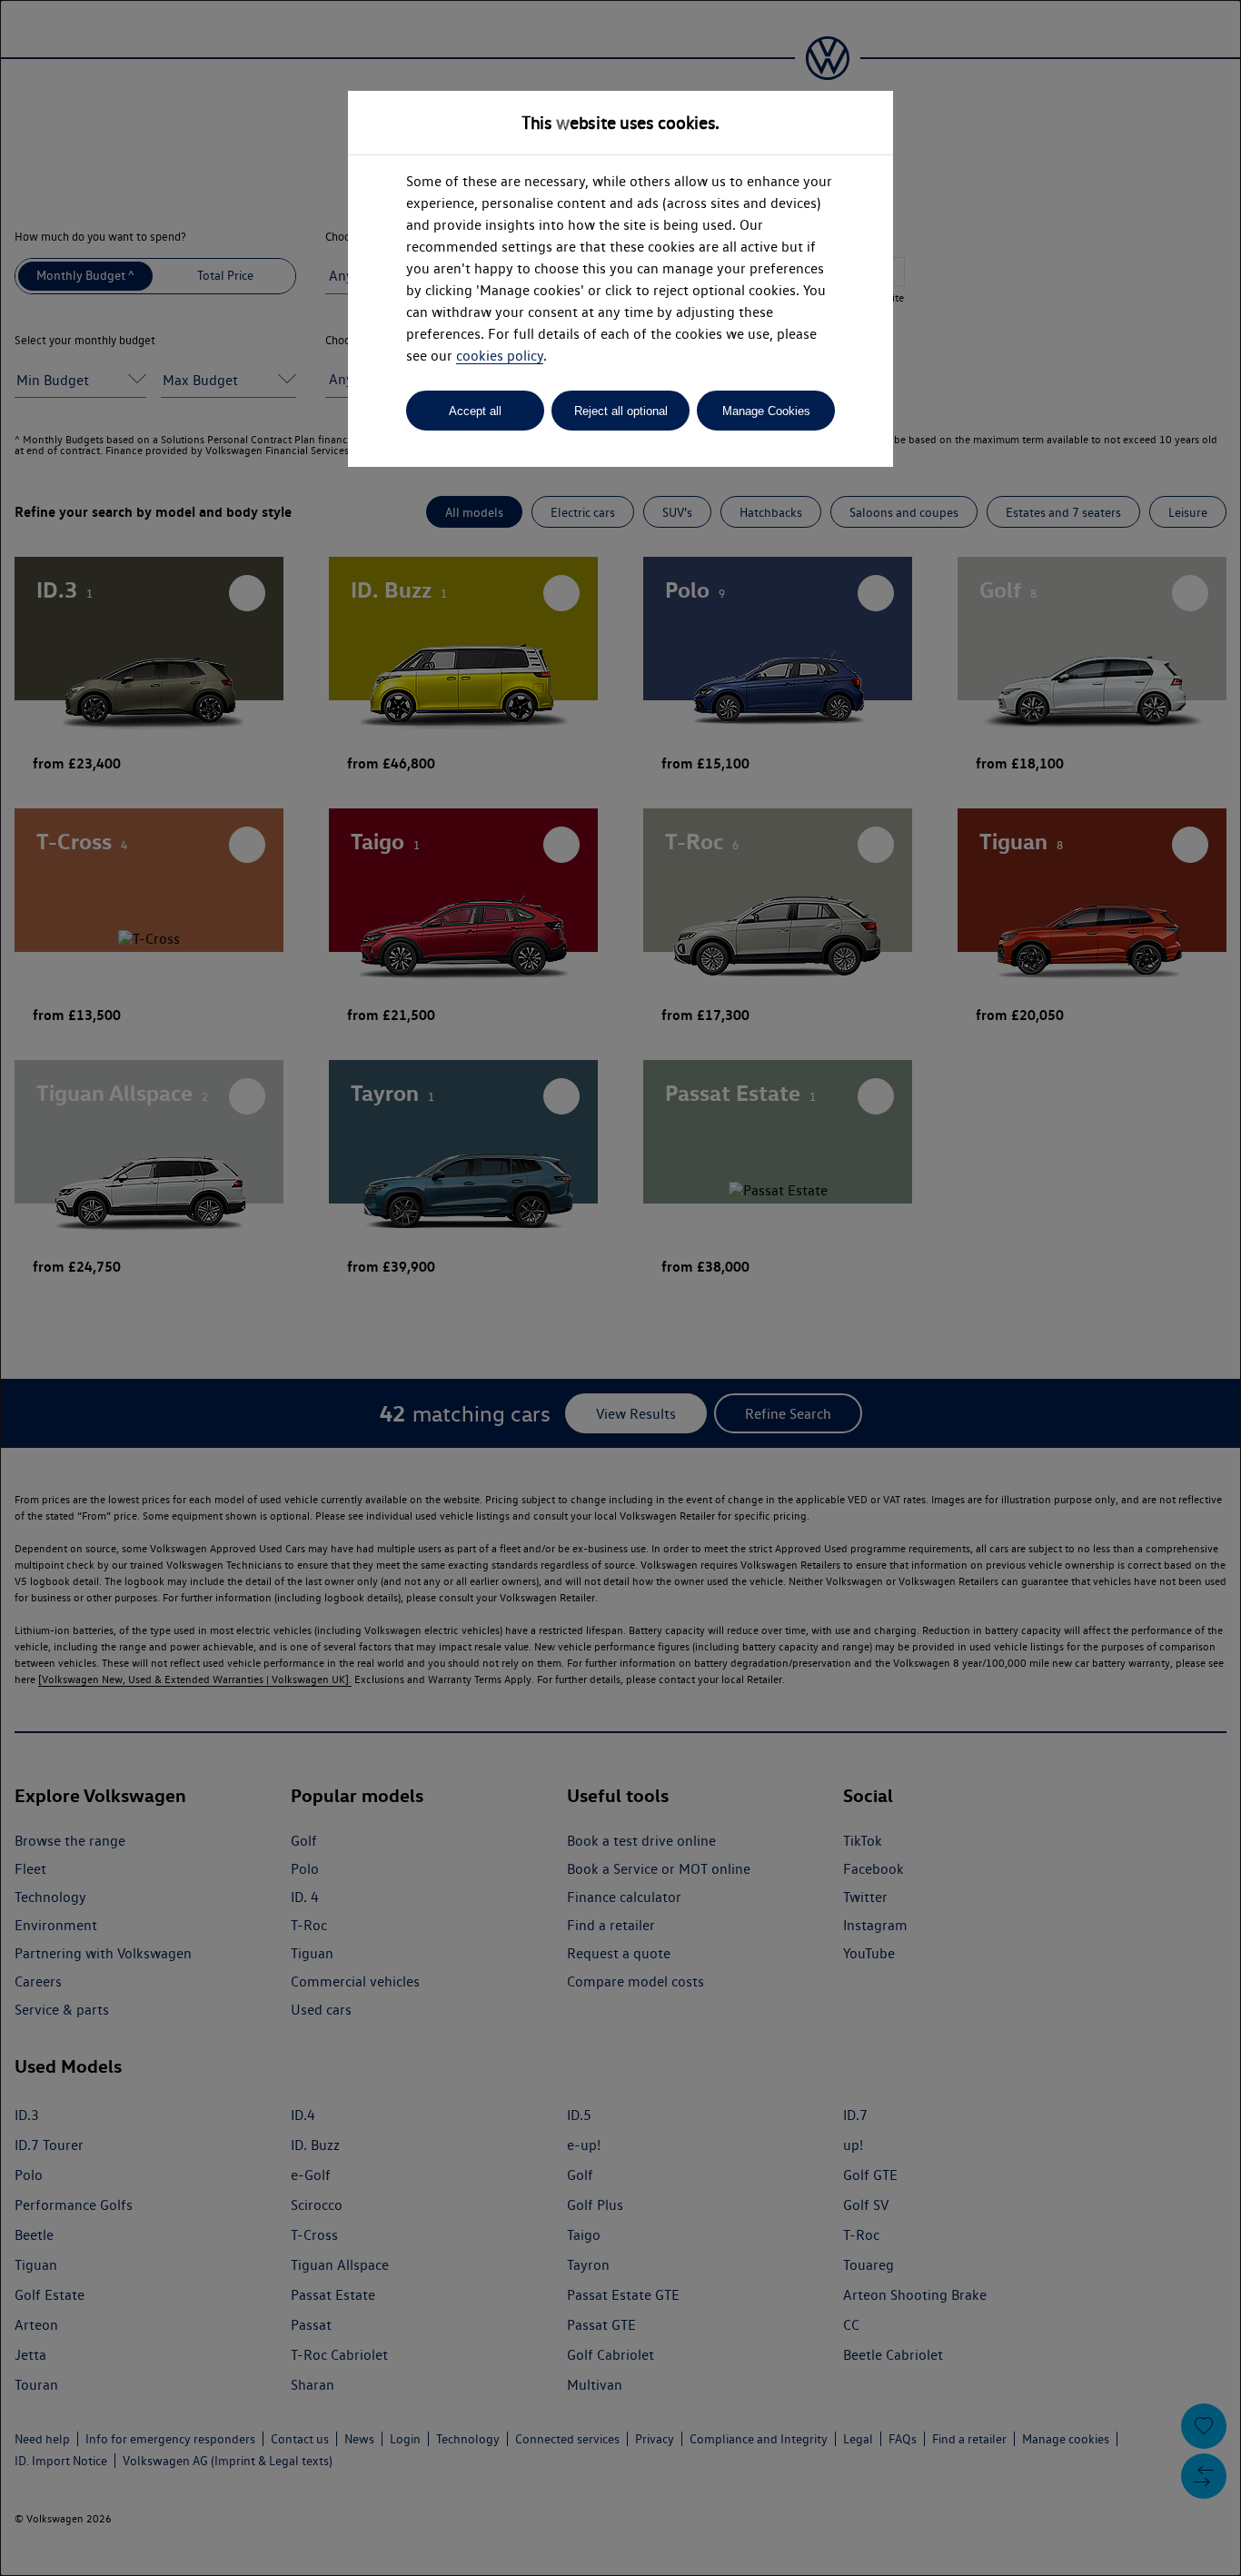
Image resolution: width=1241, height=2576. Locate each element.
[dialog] (620, 1288)
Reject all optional (621, 411)
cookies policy (500, 356)
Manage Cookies (766, 411)
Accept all (475, 411)
